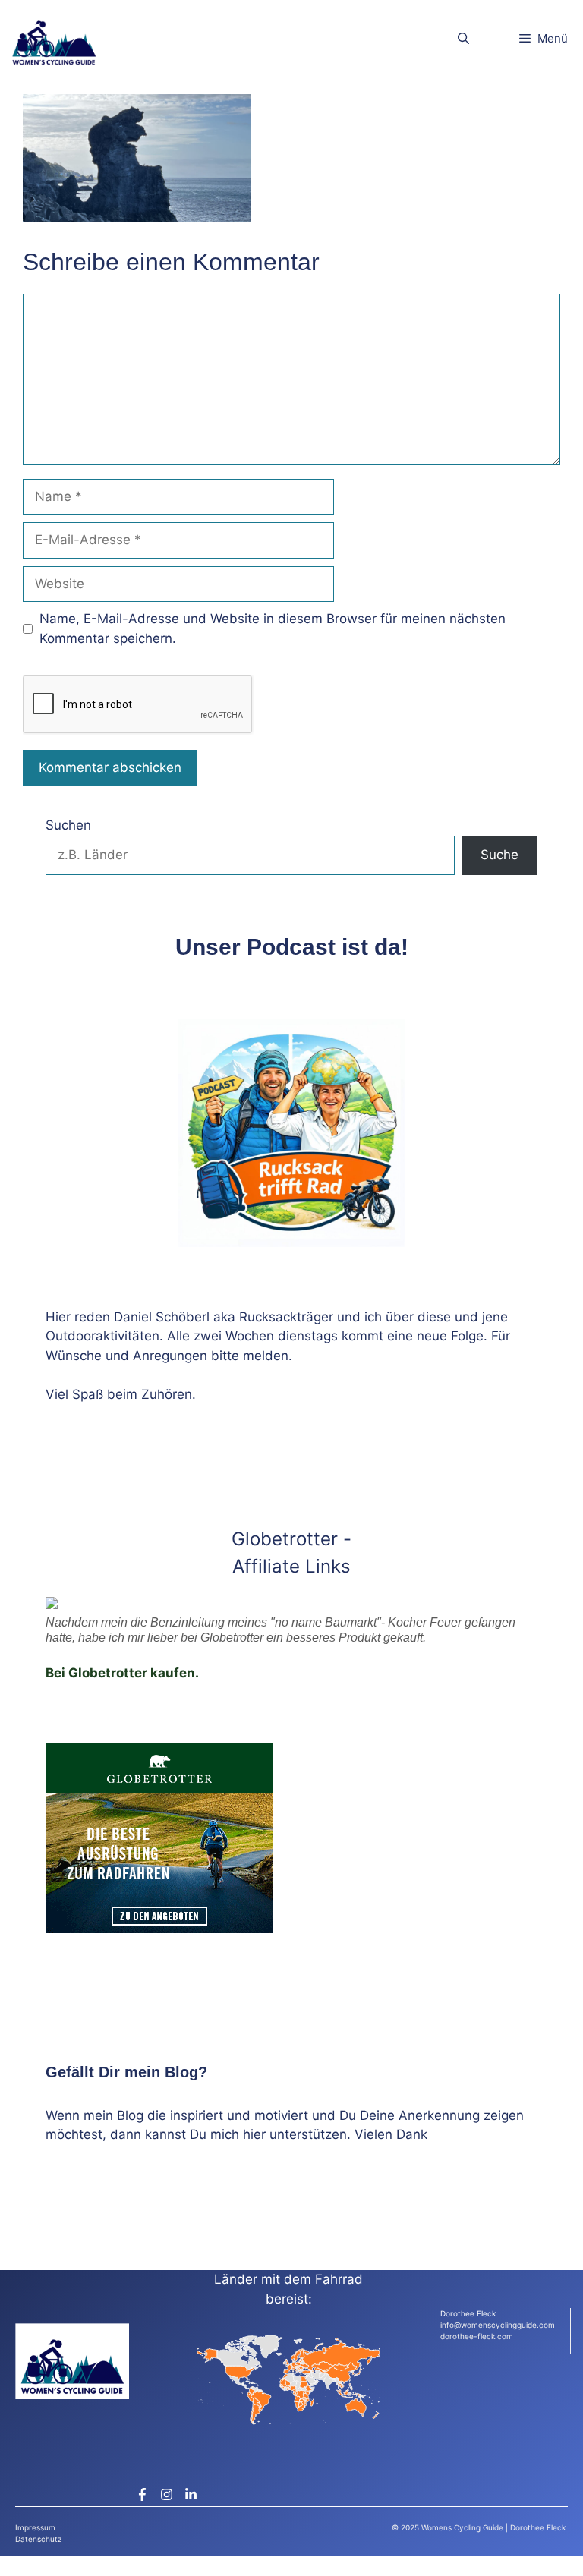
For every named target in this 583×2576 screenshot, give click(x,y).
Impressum (35, 2527)
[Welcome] (54, 38)
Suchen (68, 825)
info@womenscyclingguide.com (498, 2325)
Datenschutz (38, 2539)
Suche (499, 855)
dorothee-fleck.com (477, 2336)
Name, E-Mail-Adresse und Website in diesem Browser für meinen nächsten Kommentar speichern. (273, 628)
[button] (463, 38)
